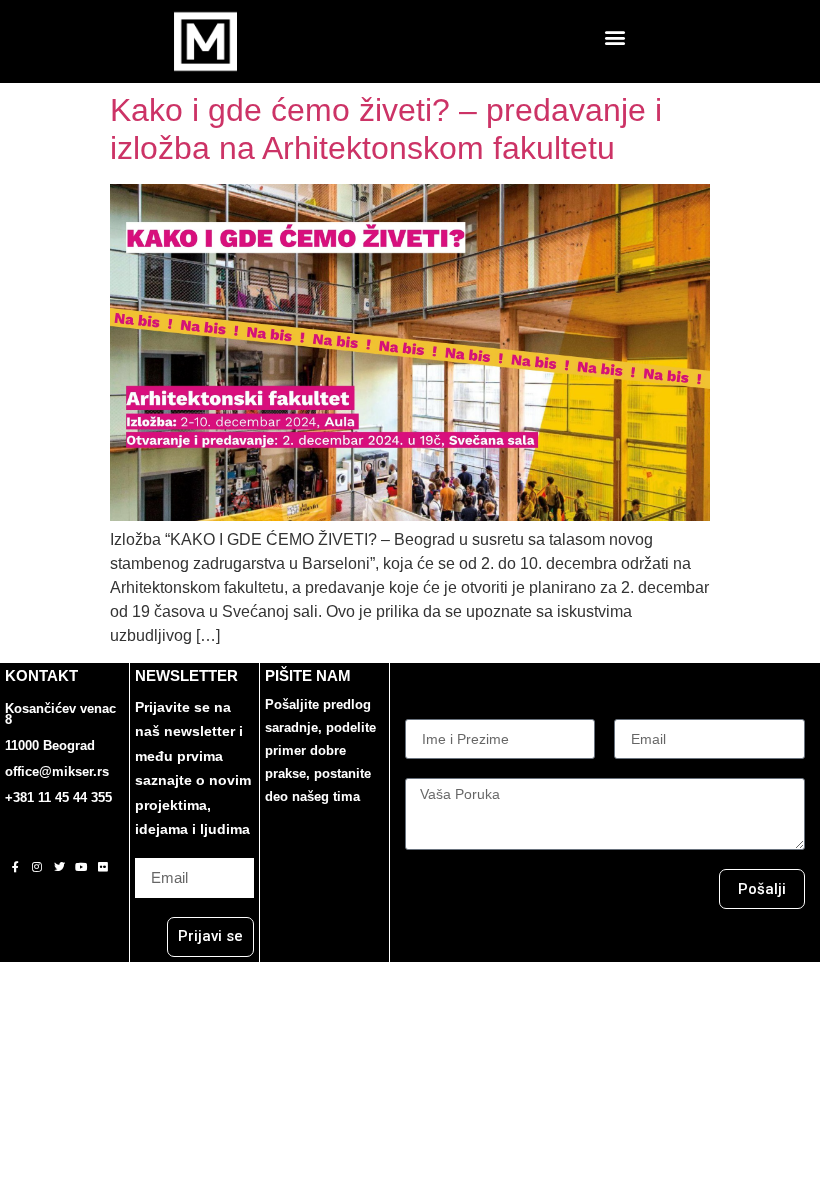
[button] (615, 36)
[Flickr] (103, 867)
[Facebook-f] (15, 867)
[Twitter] (59, 867)
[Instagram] (37, 867)
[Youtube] (81, 867)
